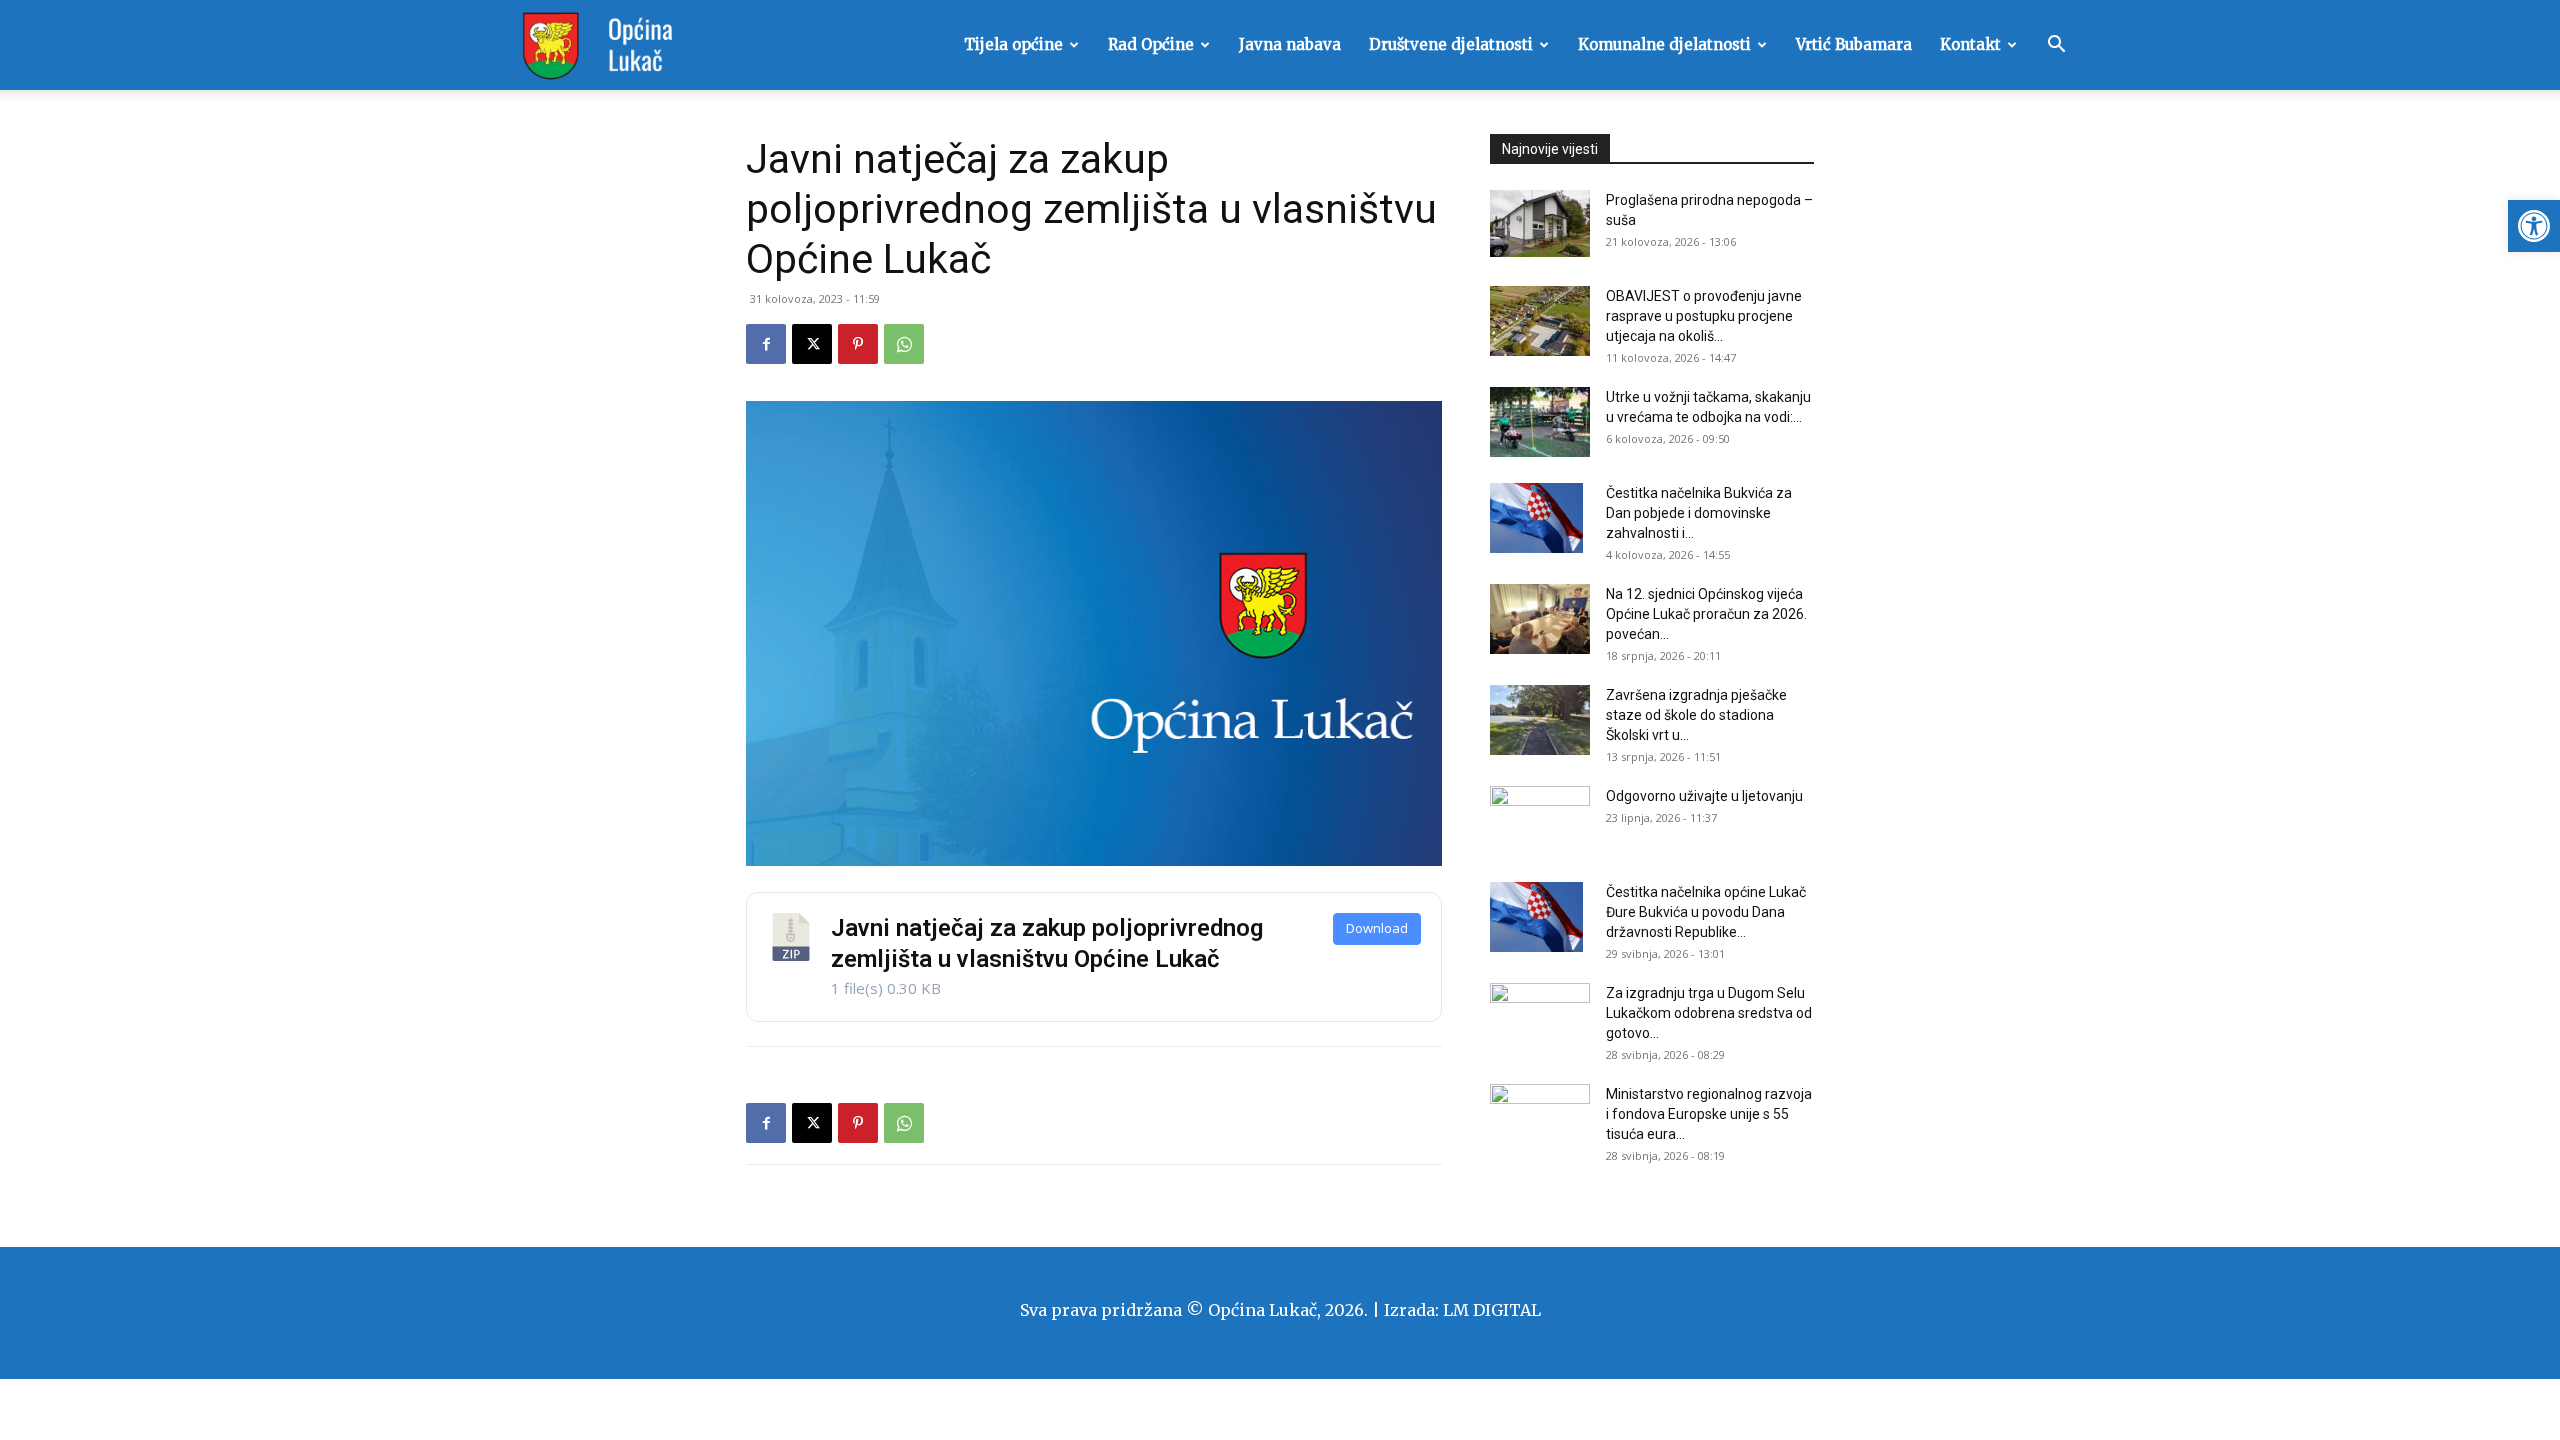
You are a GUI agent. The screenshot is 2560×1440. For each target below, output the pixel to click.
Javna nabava (1290, 44)
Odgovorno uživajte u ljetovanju (1704, 796)
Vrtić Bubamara (1854, 44)
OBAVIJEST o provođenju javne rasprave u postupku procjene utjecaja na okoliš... (1704, 316)
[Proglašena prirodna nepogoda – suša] (1540, 223)
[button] (2534, 226)
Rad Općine (1151, 44)
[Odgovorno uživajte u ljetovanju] (1540, 821)
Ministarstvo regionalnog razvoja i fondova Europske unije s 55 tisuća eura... (1709, 1114)
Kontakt (1970, 44)
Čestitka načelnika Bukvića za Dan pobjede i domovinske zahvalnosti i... (1699, 513)
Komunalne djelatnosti (1664, 44)
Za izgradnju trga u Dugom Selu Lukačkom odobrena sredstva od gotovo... (1709, 1013)
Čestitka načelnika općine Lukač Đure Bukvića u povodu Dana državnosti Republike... (1706, 912)
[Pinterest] (858, 344)
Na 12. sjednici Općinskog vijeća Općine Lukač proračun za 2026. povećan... (1706, 614)
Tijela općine (1013, 44)
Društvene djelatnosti (1451, 44)
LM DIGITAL (1492, 1310)
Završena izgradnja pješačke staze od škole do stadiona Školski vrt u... (1696, 715)
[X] (812, 344)
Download (1377, 928)
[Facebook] (766, 344)
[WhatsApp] (904, 344)
